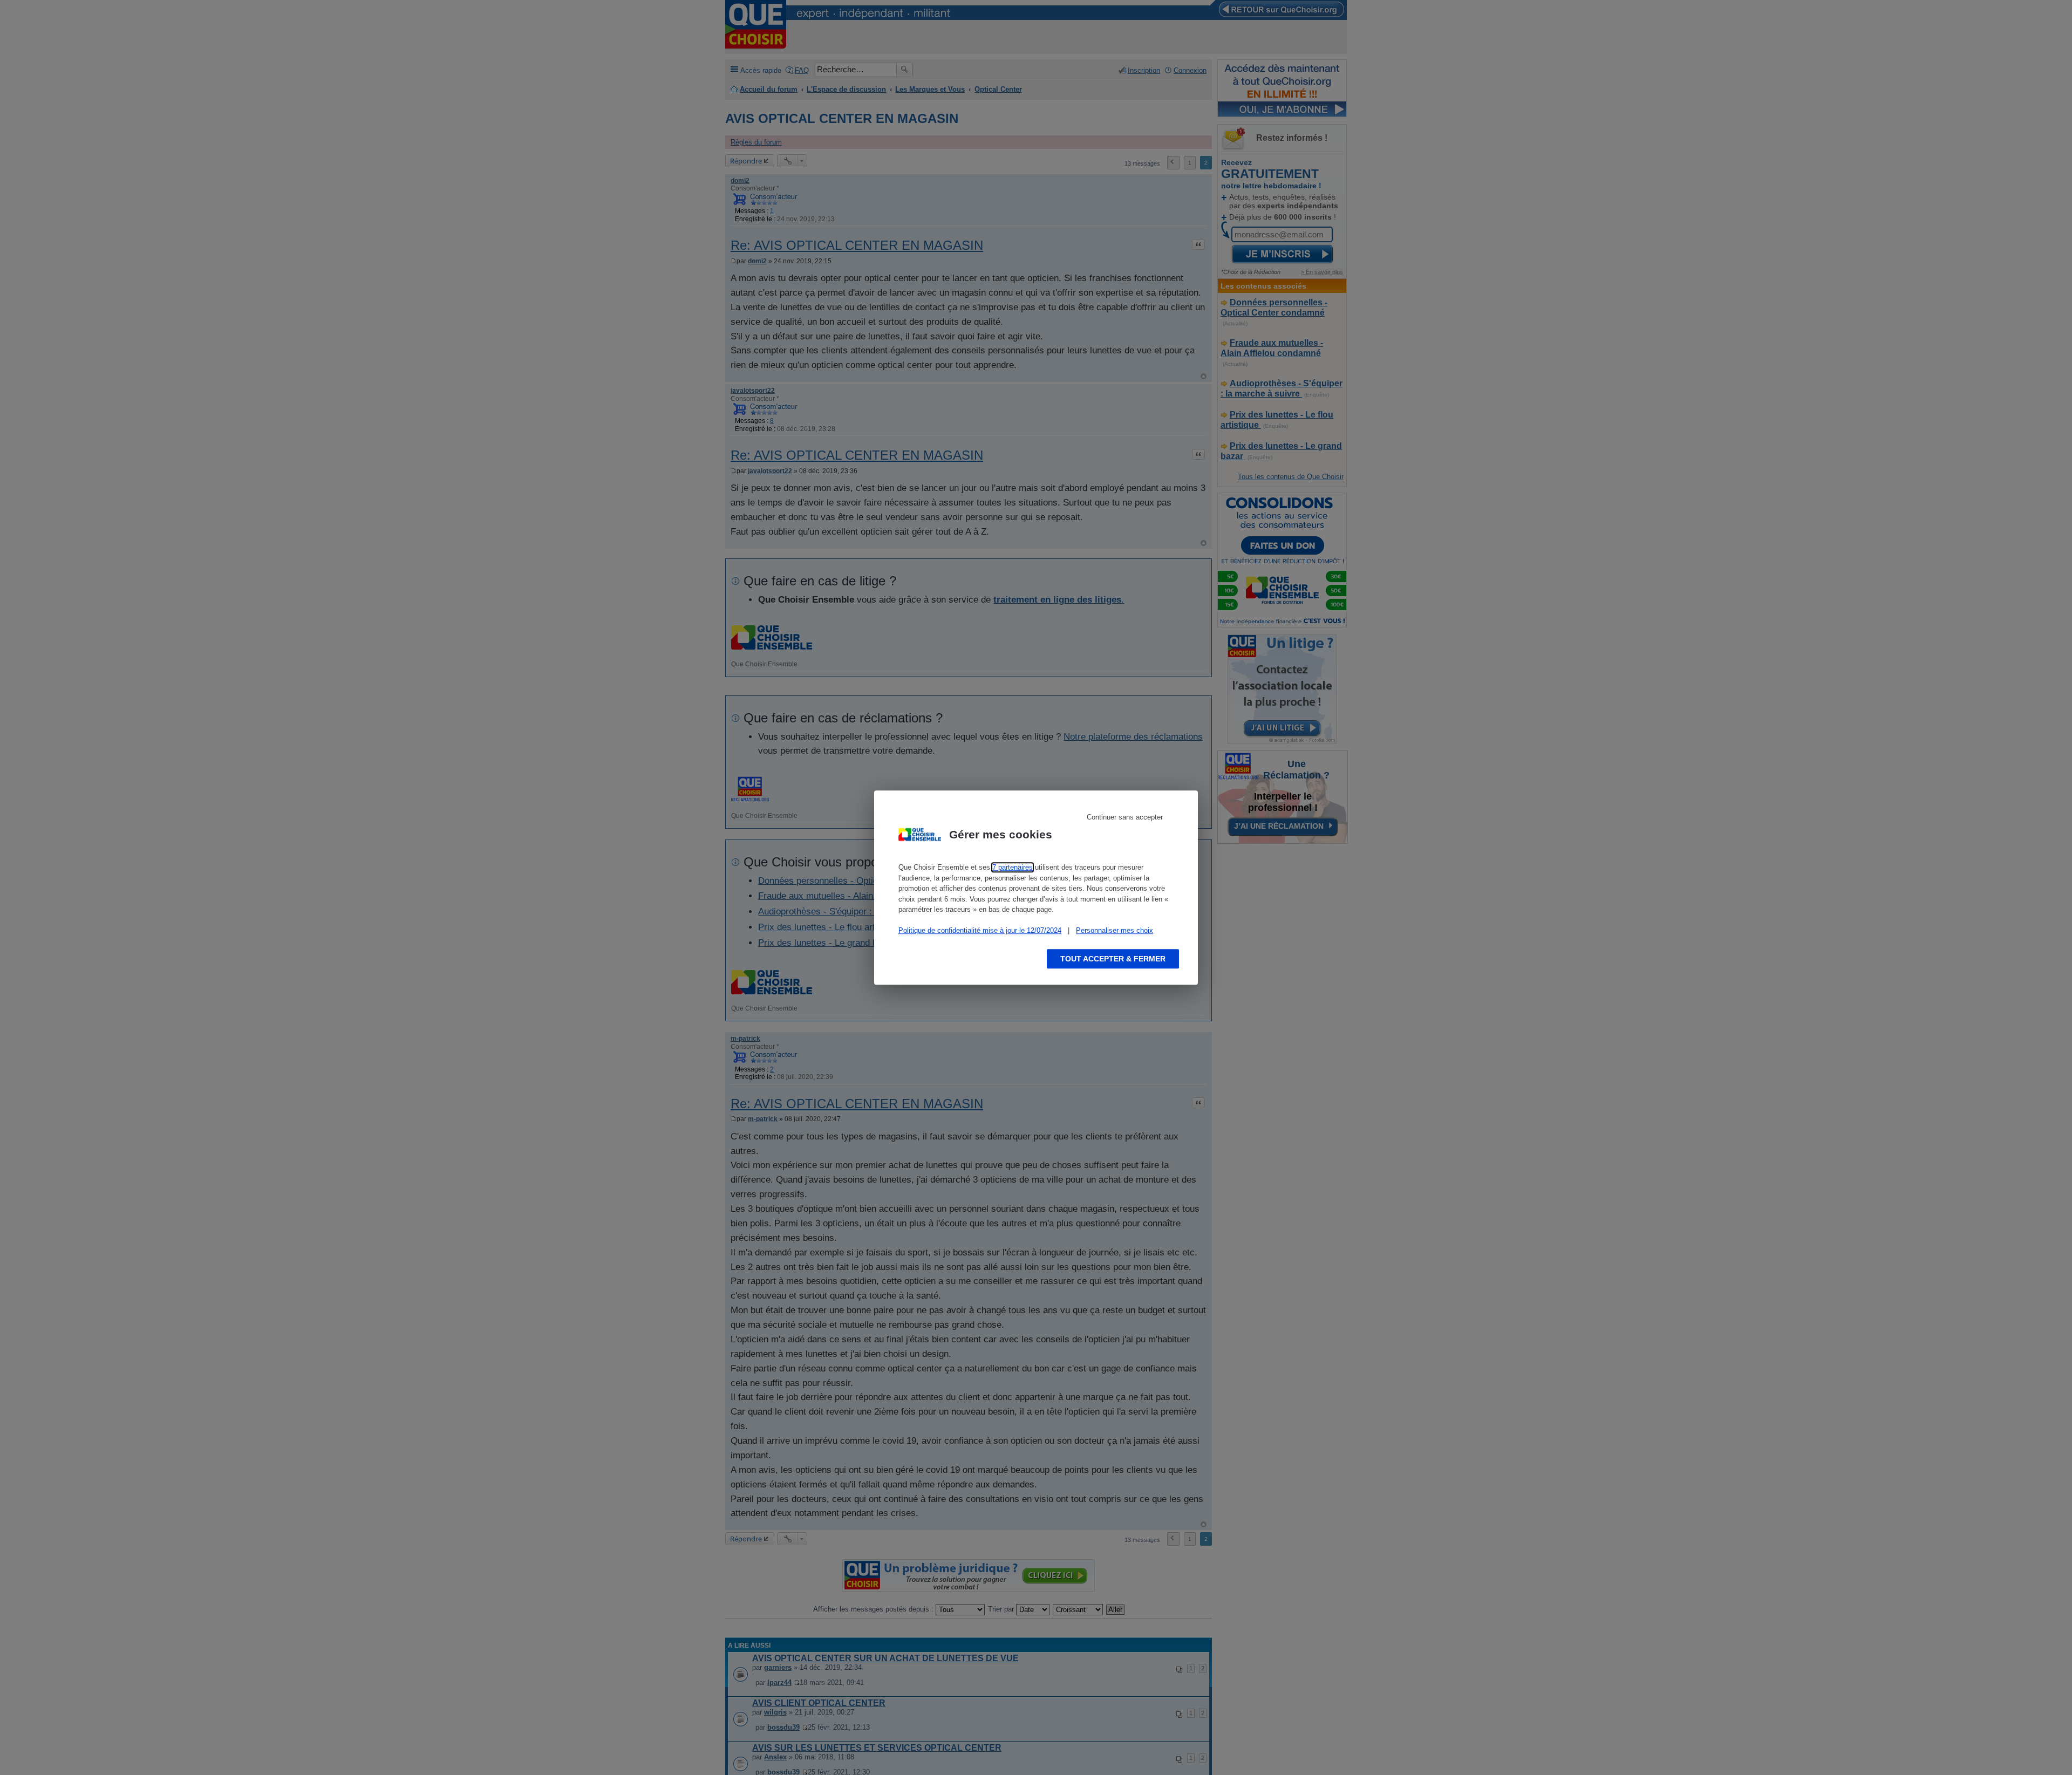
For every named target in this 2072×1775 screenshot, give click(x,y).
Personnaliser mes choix (1115, 930)
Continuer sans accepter (1125, 817)
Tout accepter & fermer (1113, 959)
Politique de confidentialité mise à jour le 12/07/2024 (980, 930)
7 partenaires (1013, 867)
